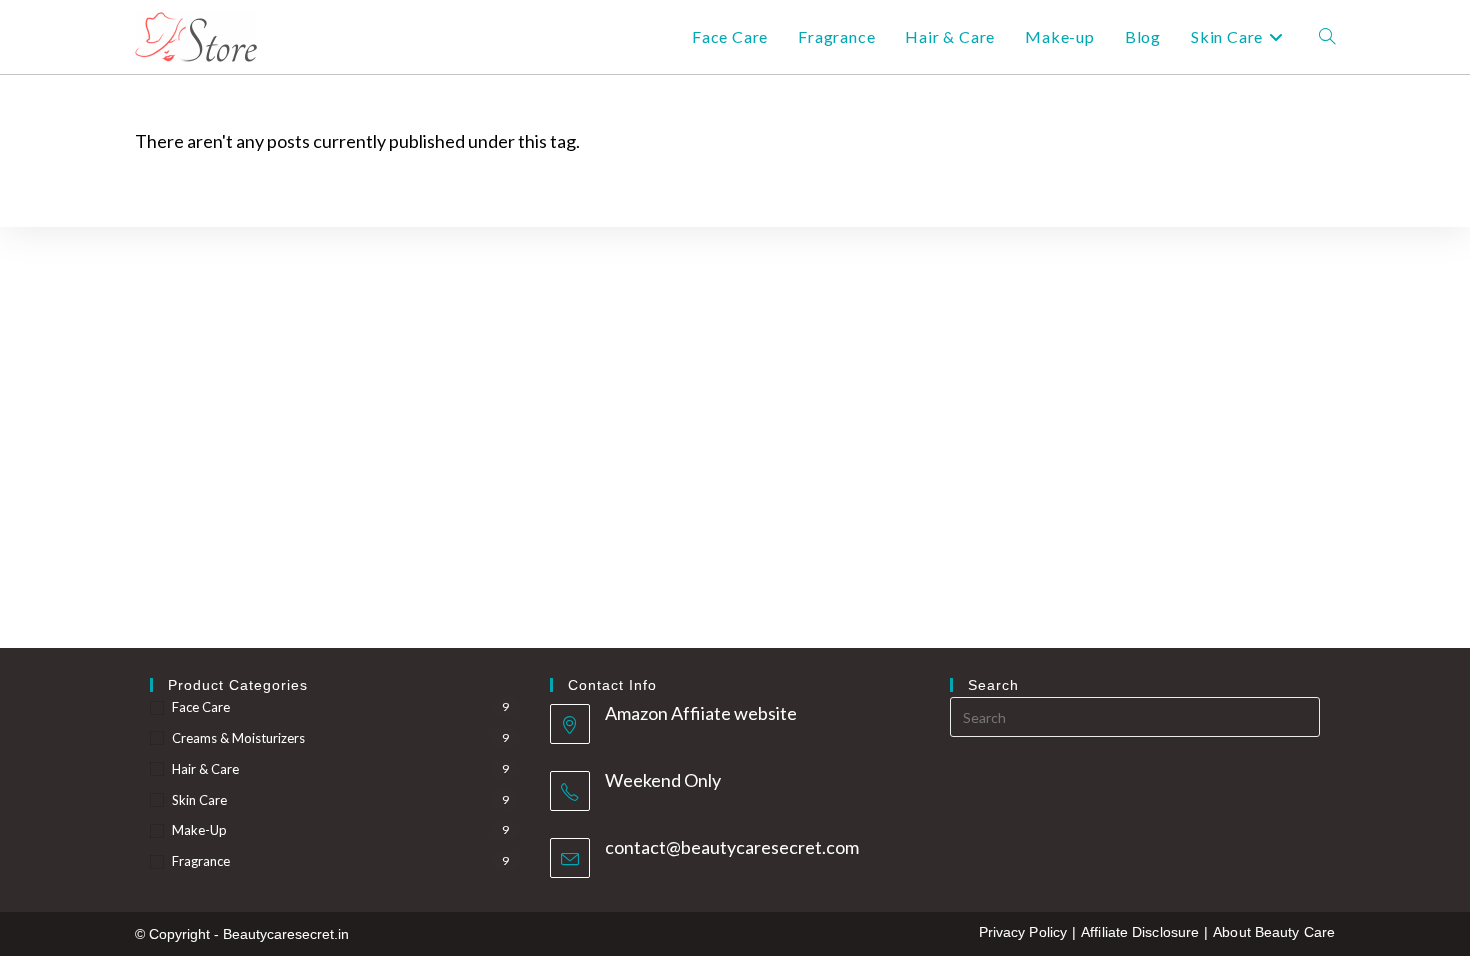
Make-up (199, 830)
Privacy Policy (1023, 932)
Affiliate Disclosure (1140, 932)
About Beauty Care (1274, 932)
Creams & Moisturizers (238, 738)
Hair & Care (205, 769)
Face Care (201, 707)
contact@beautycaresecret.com (732, 847)
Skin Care (199, 800)
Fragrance (201, 861)
